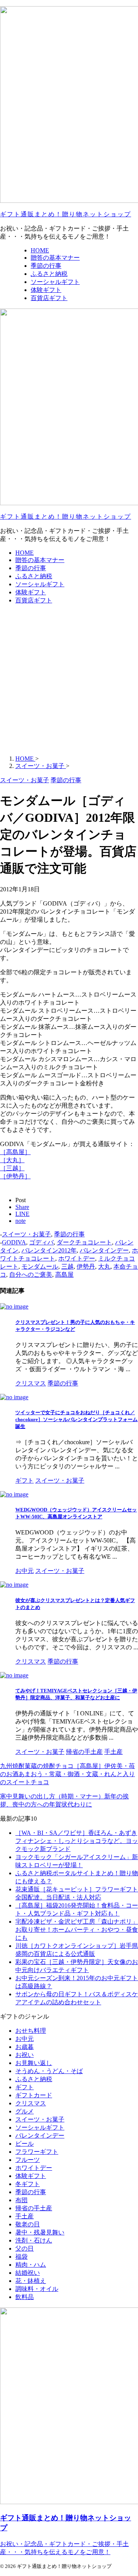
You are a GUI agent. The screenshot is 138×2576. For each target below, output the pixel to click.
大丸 (104, 1266)
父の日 (25, 2248)
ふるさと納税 (34, 576)
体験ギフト (31, 592)
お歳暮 (25, 2047)
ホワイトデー (77, 1258)
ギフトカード (34, 2095)
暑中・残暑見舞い (40, 2232)
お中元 (25, 2039)
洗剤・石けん (34, 2240)
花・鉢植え (31, 2281)
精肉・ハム (31, 2265)
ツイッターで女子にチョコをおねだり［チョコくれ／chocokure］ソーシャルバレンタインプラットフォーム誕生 (76, 1419)
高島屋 (64, 1275)
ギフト (25, 2087)
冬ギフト (28, 2184)
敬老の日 (28, 2224)
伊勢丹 (86, 1266)
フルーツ (28, 2160)
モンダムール (40, 1266)
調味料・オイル (37, 2289)
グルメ (25, 2111)
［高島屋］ (15, 1152)
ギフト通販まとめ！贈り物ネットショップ (66, 214)
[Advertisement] (69, 680)
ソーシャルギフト (40, 584)
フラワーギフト (37, 2152)
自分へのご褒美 (31, 1275)
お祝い (25, 2055)
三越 (67, 1266)
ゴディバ (41, 1242)
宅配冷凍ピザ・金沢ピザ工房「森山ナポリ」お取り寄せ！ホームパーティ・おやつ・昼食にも (77, 1930)
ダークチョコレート (84, 1242)
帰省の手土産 (34, 2208)
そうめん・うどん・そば (49, 2071)
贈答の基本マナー (40, 560)
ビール (25, 2144)
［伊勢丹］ (15, 1176)
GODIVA (14, 1242)
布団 (21, 2200)
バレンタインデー (104, 1250)
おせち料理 (31, 2031)
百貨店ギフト (34, 600)
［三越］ (12, 1168)
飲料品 (25, 2297)
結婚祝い (28, 2273)
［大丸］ (12, 1160)
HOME (25, 553)
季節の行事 (31, 568)
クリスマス (31, 2103)
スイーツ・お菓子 (26, 1234)
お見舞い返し (34, 2063)
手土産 (25, 2216)
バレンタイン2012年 (49, 1250)
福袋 (21, 2257)
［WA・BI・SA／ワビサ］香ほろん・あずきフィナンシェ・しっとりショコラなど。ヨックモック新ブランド (77, 1841)
